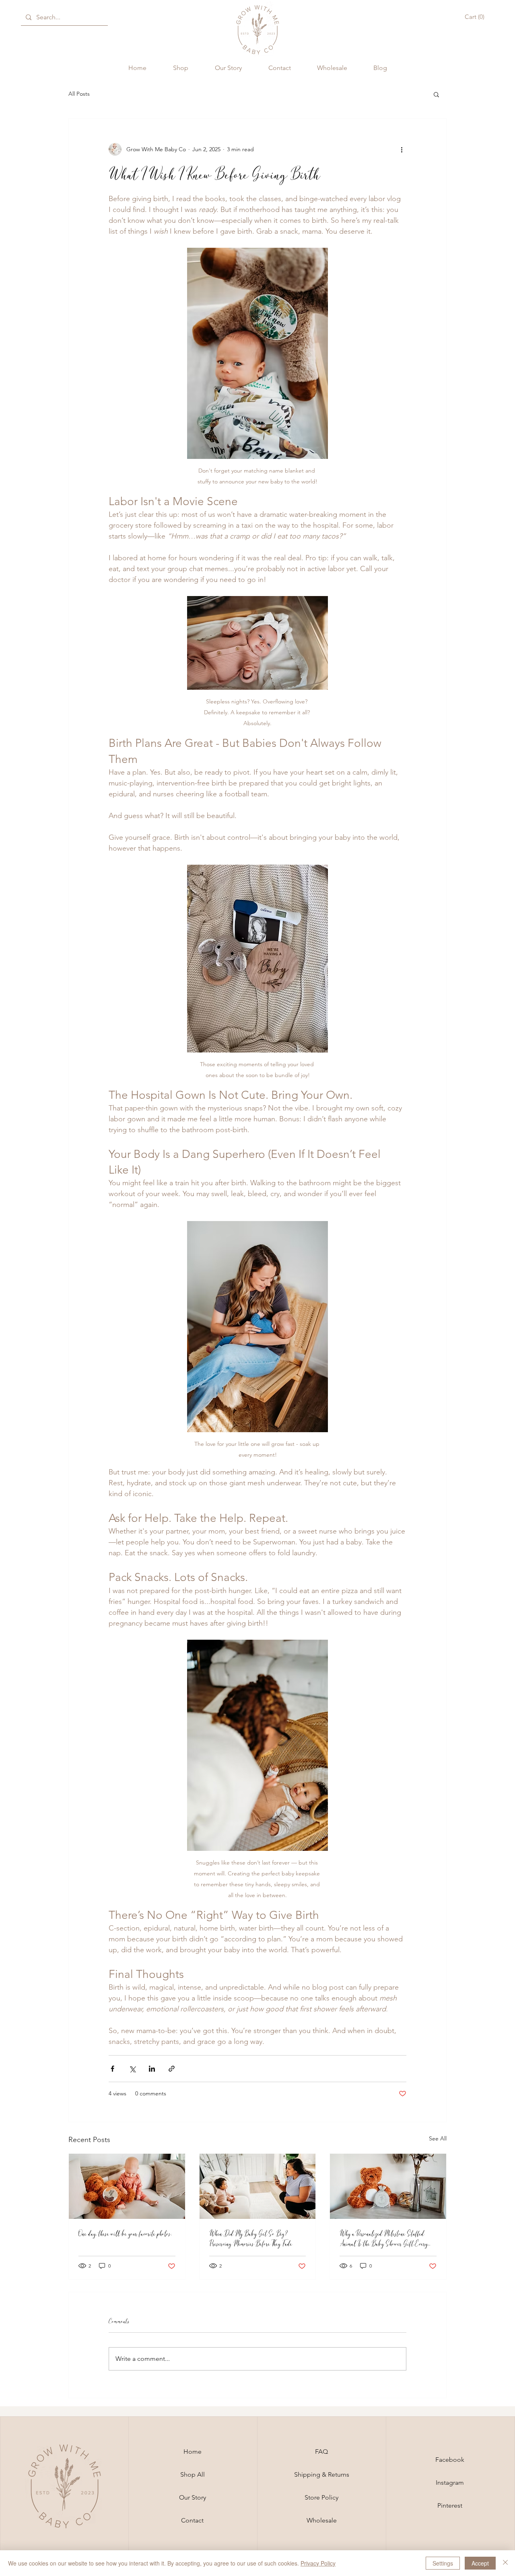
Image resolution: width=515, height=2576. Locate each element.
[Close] (505, 2563)
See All (438, 2138)
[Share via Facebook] (112, 2069)
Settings (443, 2563)
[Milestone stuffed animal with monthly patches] (388, 2186)
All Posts (79, 94)
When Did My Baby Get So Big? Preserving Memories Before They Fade (251, 2239)
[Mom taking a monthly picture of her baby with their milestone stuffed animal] (258, 2186)
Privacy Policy (318, 2563)
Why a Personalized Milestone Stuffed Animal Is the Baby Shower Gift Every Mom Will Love (384, 2239)
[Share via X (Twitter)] (132, 2069)
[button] (476, 17)
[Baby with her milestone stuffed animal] (127, 2186)
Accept (480, 2563)
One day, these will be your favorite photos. (125, 2234)
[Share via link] (172, 2069)
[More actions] (402, 149)
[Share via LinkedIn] (152, 2069)
